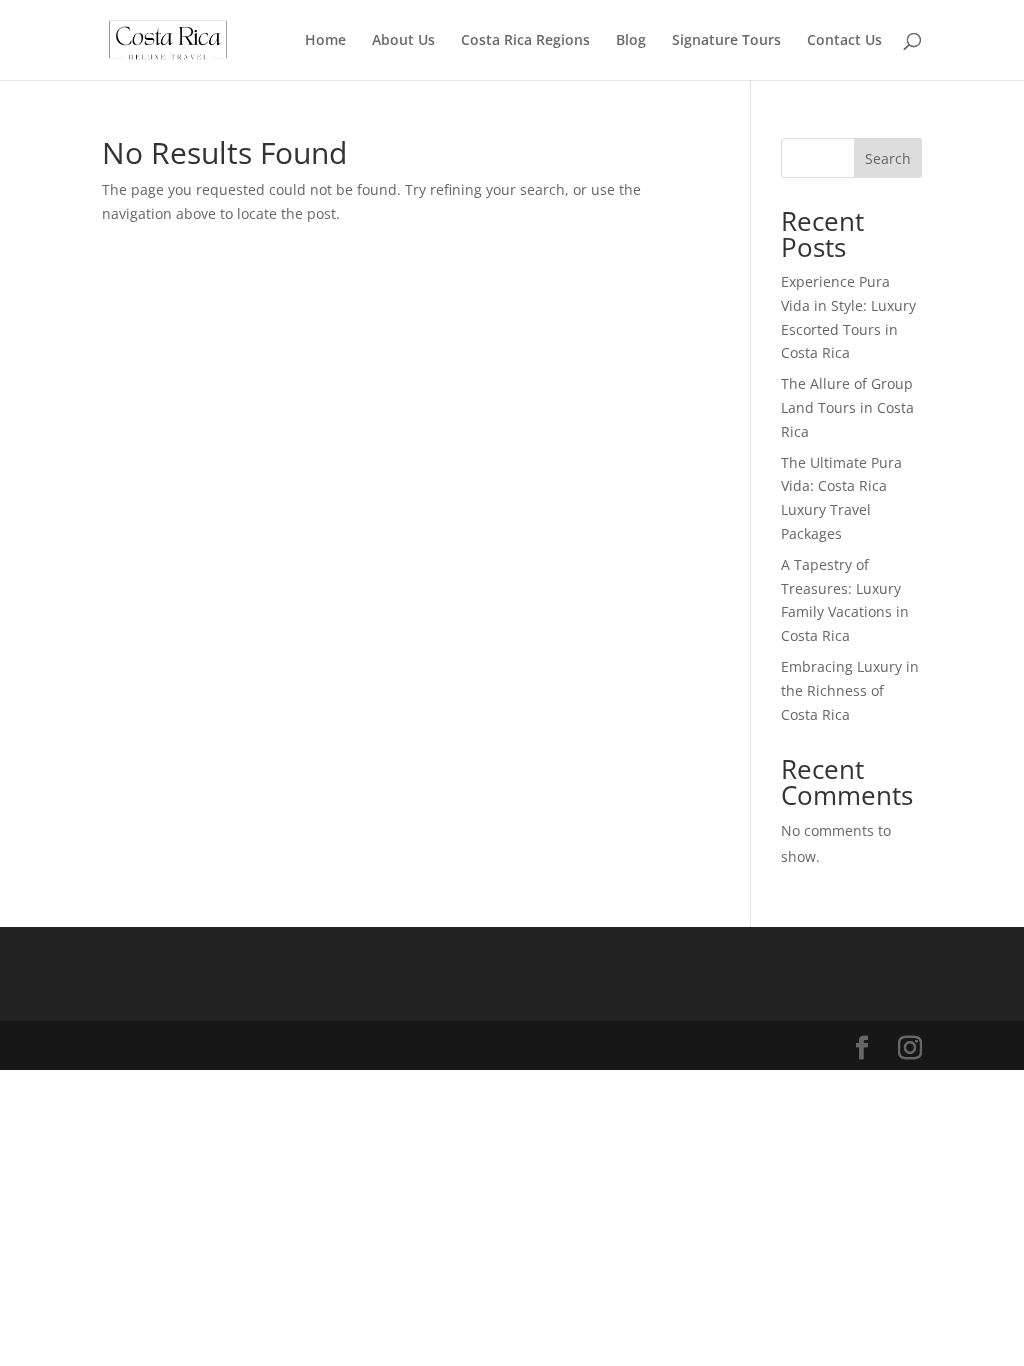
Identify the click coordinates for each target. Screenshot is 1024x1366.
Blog (631, 41)
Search (888, 158)
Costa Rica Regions (525, 41)
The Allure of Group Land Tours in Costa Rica (847, 407)
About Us (403, 41)
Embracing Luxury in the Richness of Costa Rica (850, 690)
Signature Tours (726, 41)
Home (325, 41)
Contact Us (844, 41)
